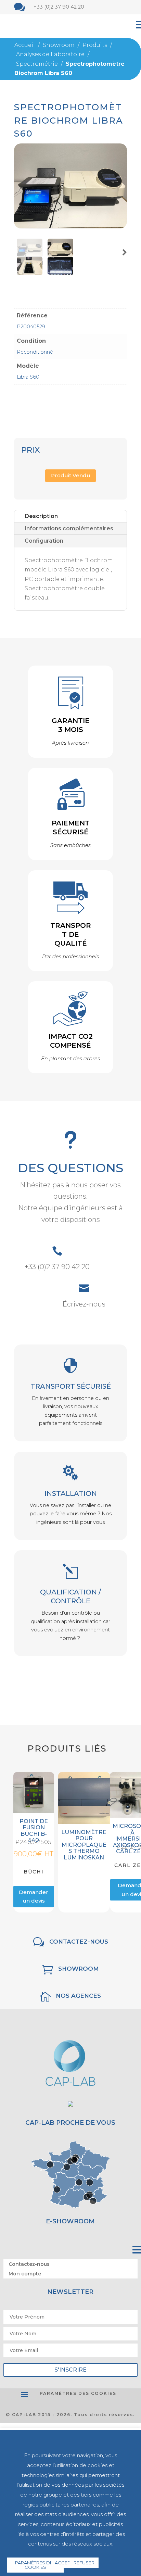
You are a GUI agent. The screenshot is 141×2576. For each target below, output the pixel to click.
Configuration (44, 541)
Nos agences (78, 1996)
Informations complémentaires (69, 528)
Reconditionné (35, 352)
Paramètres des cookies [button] (78, 2393)
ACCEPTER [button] (67, 2563)
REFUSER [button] (84, 2563)
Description (41, 516)
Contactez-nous (79, 1942)
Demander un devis (34, 1897)
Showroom (79, 1969)
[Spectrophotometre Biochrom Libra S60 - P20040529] (70, 226)
